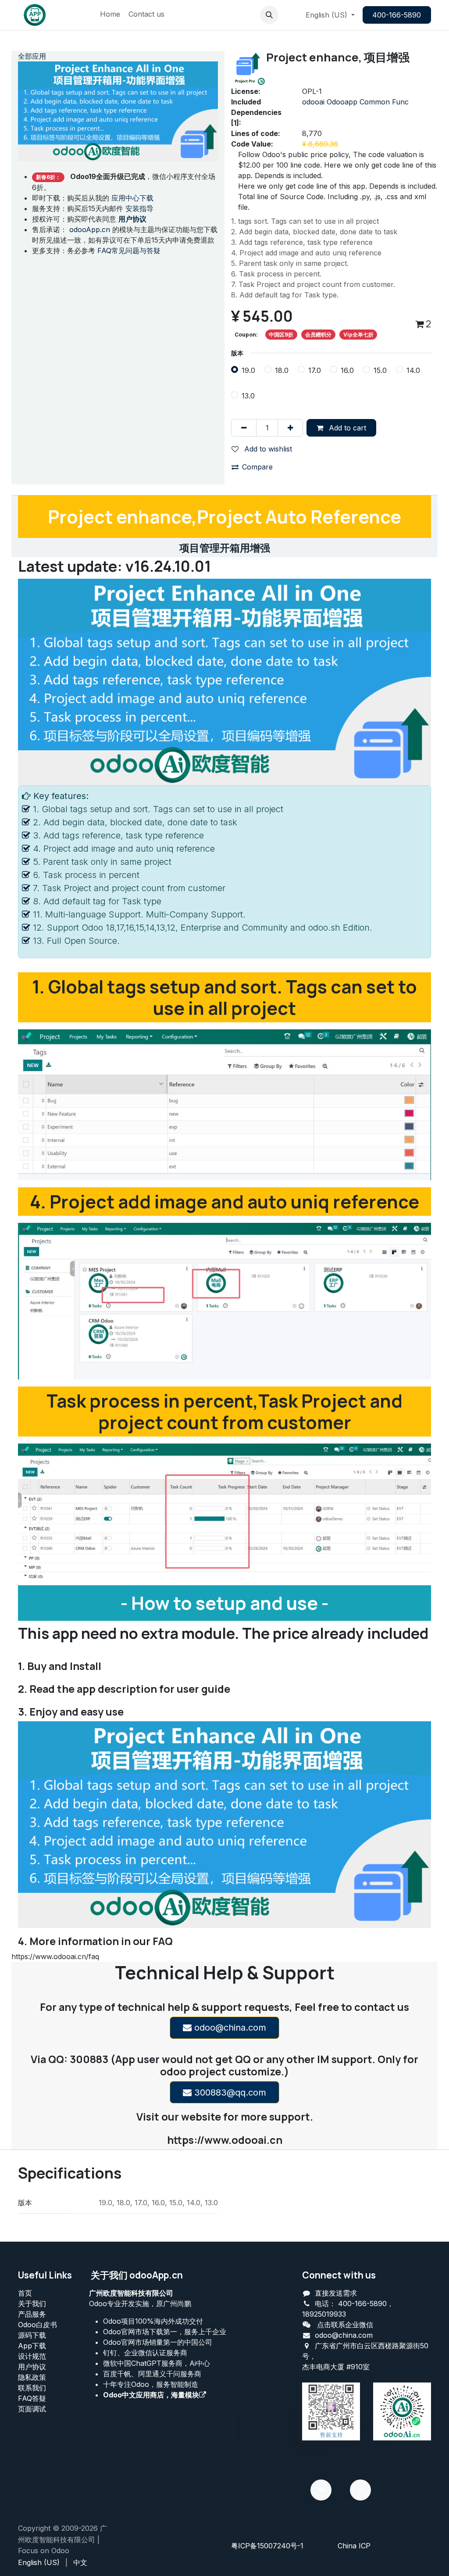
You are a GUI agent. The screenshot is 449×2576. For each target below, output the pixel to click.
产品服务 (32, 2314)
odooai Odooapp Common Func (355, 102)
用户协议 (32, 2367)
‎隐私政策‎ (32, 2377)
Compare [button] (257, 467)
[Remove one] (244, 428)
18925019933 (324, 2314)
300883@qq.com (229, 2092)
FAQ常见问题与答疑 (129, 251)
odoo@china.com (229, 2028)
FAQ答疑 (32, 2398)
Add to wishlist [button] (267, 449)
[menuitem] (110, 15)
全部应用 (32, 56)
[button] (269, 15)
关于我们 (32, 2304)
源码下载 (32, 2335)
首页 (25, 2293)
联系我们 (32, 2388)
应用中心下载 (132, 198)
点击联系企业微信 (345, 2325)
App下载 (32, 2346)
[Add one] (290, 428)
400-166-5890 (397, 15)
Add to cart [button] (346, 428)
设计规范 (32, 2356)
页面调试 (32, 2409)
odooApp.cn (90, 229)
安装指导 (139, 208)
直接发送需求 (336, 2293)
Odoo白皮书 (37, 2325)
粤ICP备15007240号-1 (267, 2546)
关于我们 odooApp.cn (137, 2275)
